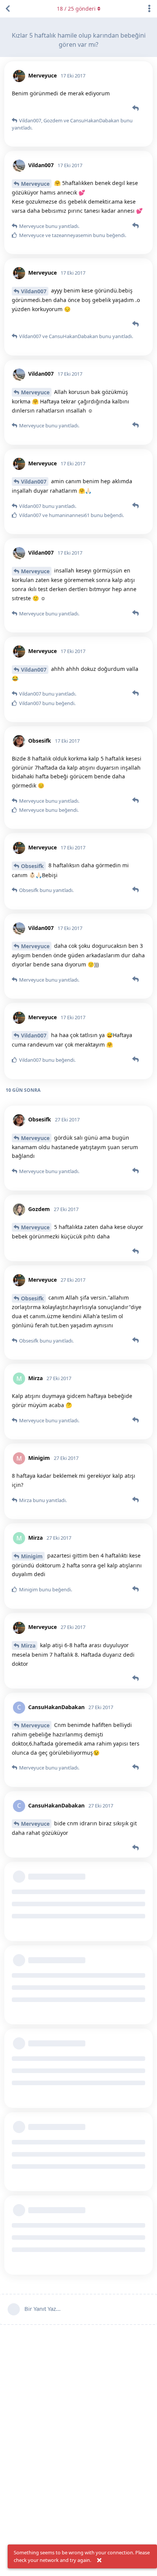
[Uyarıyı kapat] (99, 2560)
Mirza (28, 1645)
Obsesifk (32, 866)
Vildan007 (34, 291)
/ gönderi (76, 9)
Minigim (32, 1556)
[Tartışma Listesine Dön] (8, 9)
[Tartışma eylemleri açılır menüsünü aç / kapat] (149, 9)
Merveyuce (35, 184)
